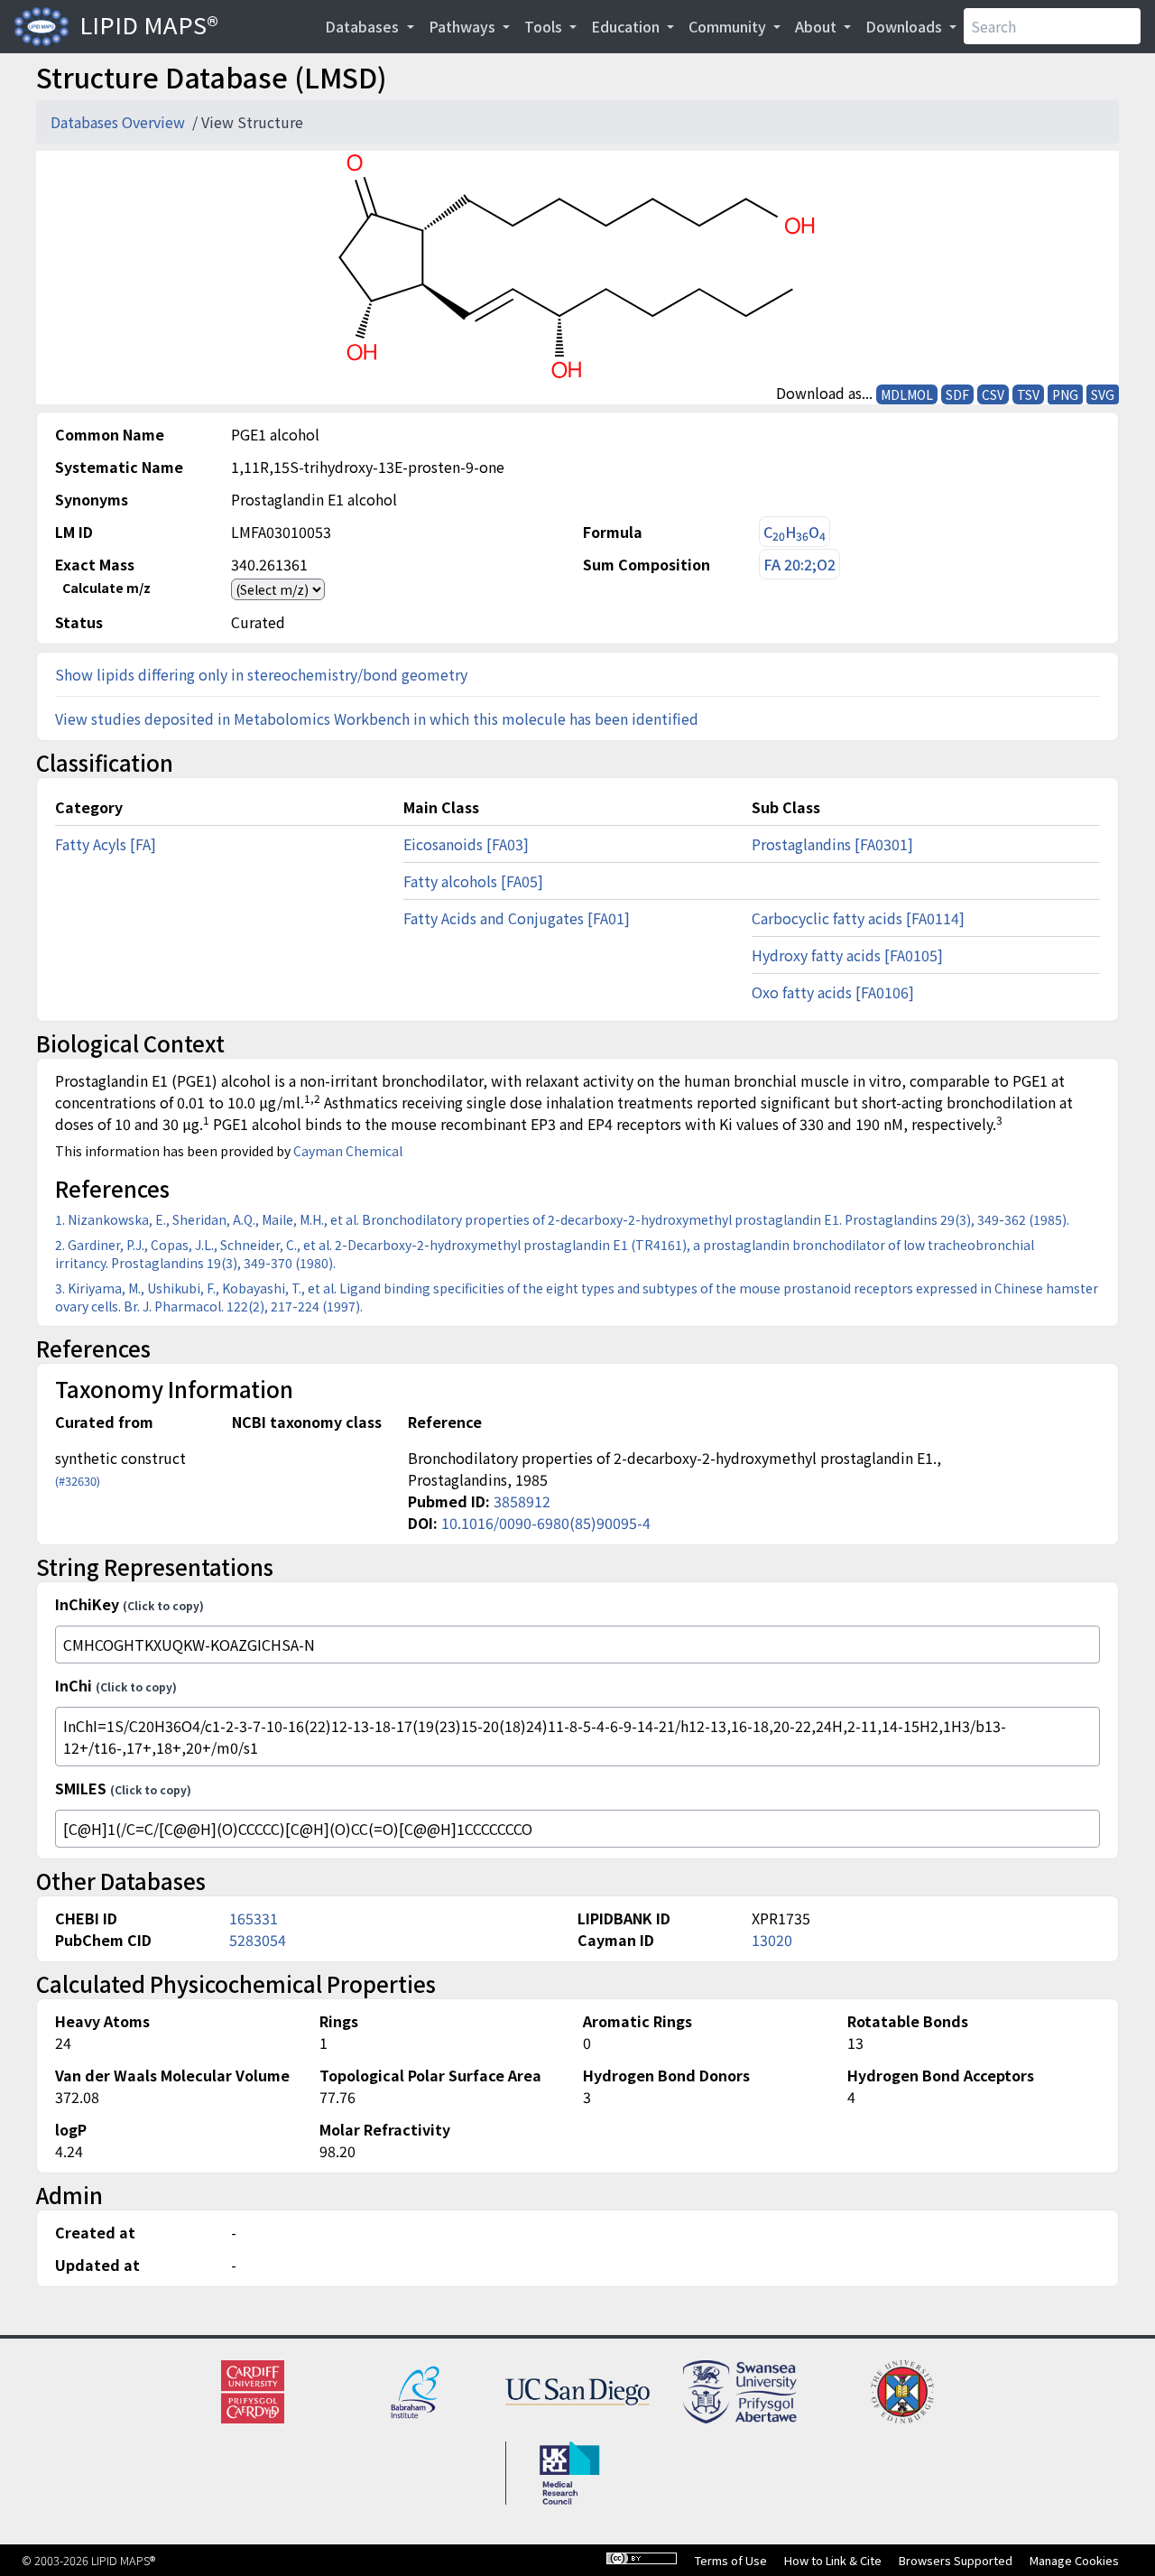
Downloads (906, 26)
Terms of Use (731, 2560)
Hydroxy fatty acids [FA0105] (847, 955)
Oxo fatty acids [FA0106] (833, 992)
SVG (1103, 394)
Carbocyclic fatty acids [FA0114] (858, 918)
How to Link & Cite (833, 2560)
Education (627, 26)
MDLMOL (907, 394)
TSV (1028, 394)
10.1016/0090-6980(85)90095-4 (546, 1523)
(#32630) (78, 1481)
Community (729, 26)
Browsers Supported (956, 2560)
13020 (772, 1940)
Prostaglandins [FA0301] (832, 844)
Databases (364, 26)
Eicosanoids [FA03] (466, 844)
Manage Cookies (1074, 2560)
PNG (1065, 394)
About (818, 26)
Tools (545, 26)
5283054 (258, 1940)
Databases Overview (120, 122)
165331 (254, 1918)
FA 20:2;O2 (799, 564)
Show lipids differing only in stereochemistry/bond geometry (261, 674)
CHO (795, 532)
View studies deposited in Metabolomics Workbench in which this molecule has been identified (377, 718)
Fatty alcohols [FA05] (473, 881)
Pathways (464, 26)
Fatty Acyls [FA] (106, 844)
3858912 (522, 1501)
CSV (993, 394)
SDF (957, 394)
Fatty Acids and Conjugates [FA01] (517, 918)
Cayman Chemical (348, 1151)
